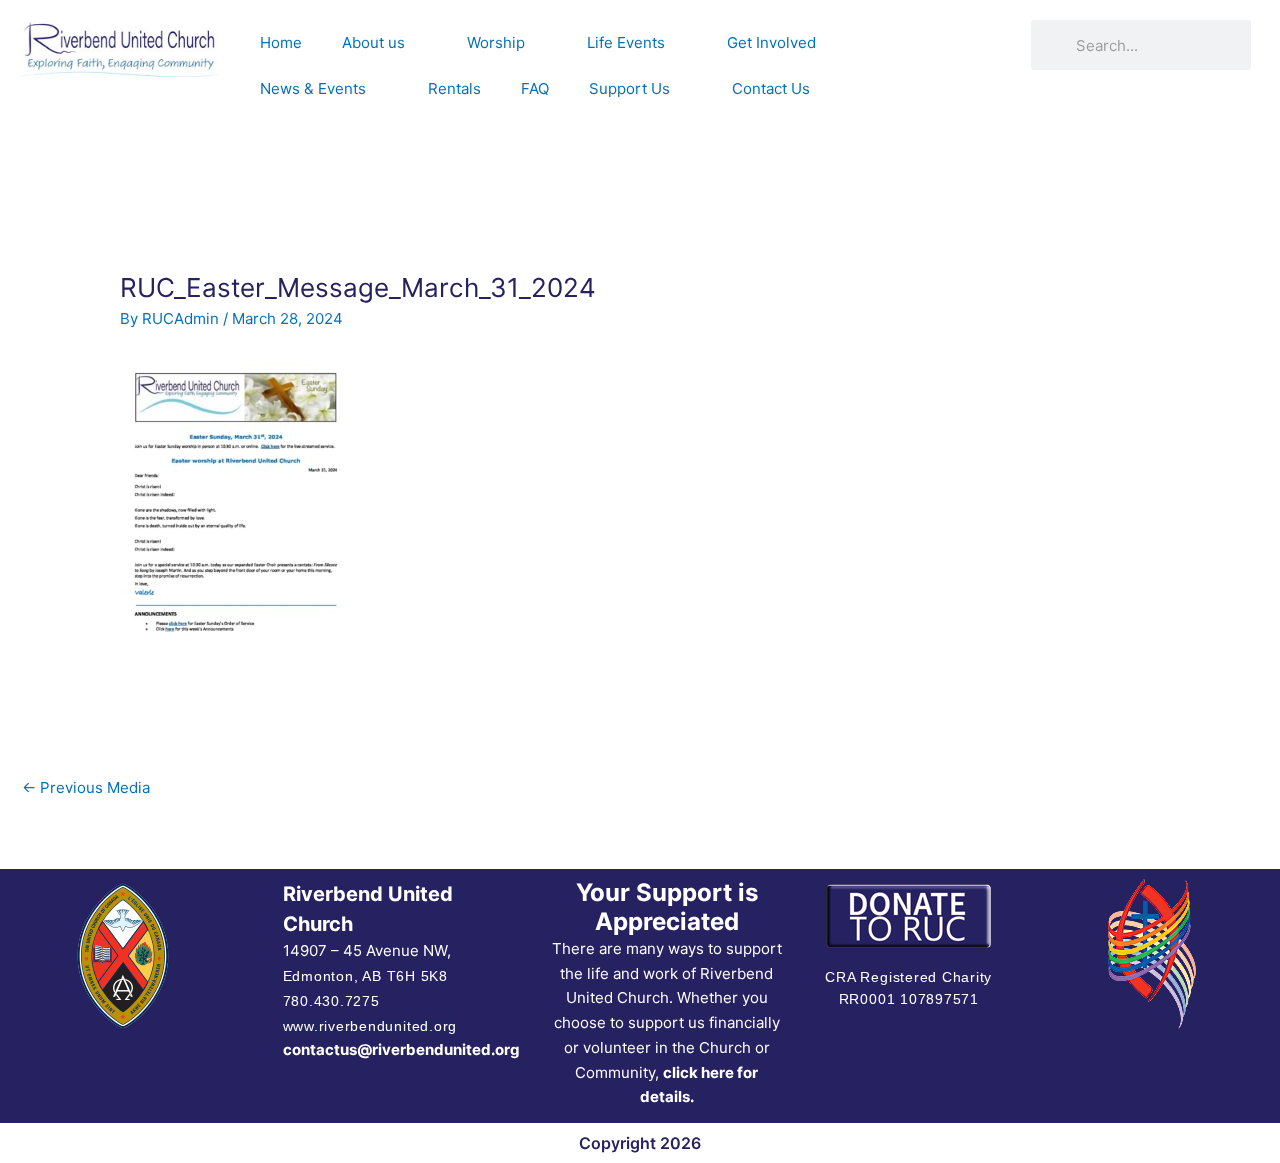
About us (373, 42)
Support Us (629, 88)
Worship (496, 42)
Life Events (626, 42)
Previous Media (86, 787)
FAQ (535, 88)
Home (281, 42)
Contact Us (771, 88)
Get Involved (771, 42)
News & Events (313, 88)
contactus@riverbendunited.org (401, 1049)
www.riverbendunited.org (370, 1026)
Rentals (454, 88)
